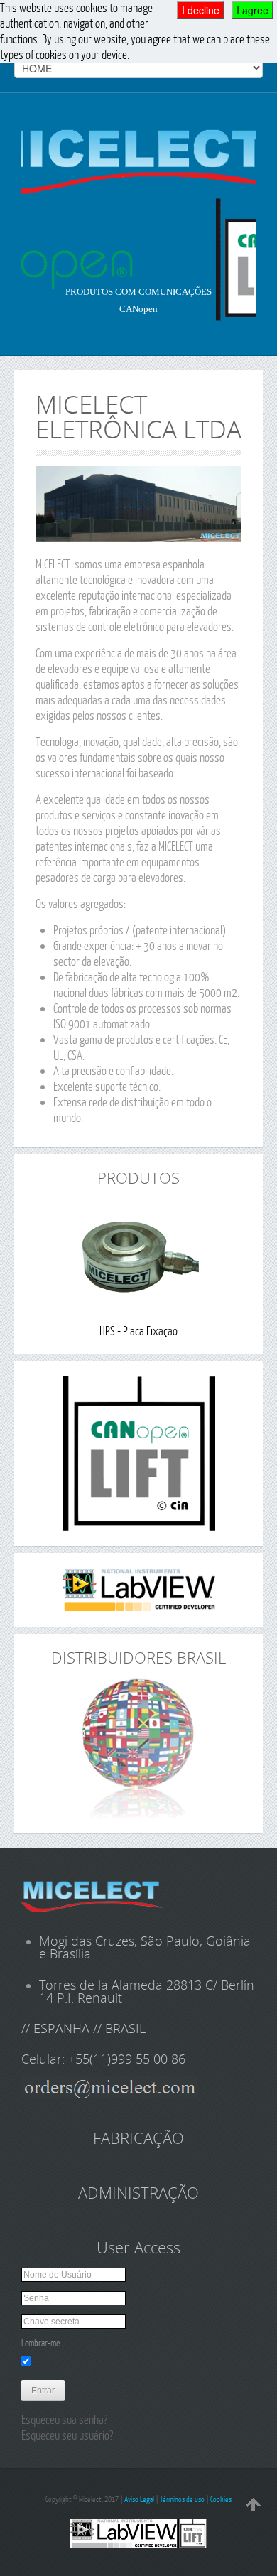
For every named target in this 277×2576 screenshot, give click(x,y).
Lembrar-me (40, 2343)
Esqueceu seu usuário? (67, 2435)
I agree (252, 10)
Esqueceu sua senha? (64, 2419)
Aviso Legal (139, 2499)
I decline (201, 10)
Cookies (221, 2499)
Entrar (43, 2391)
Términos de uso (182, 2499)
